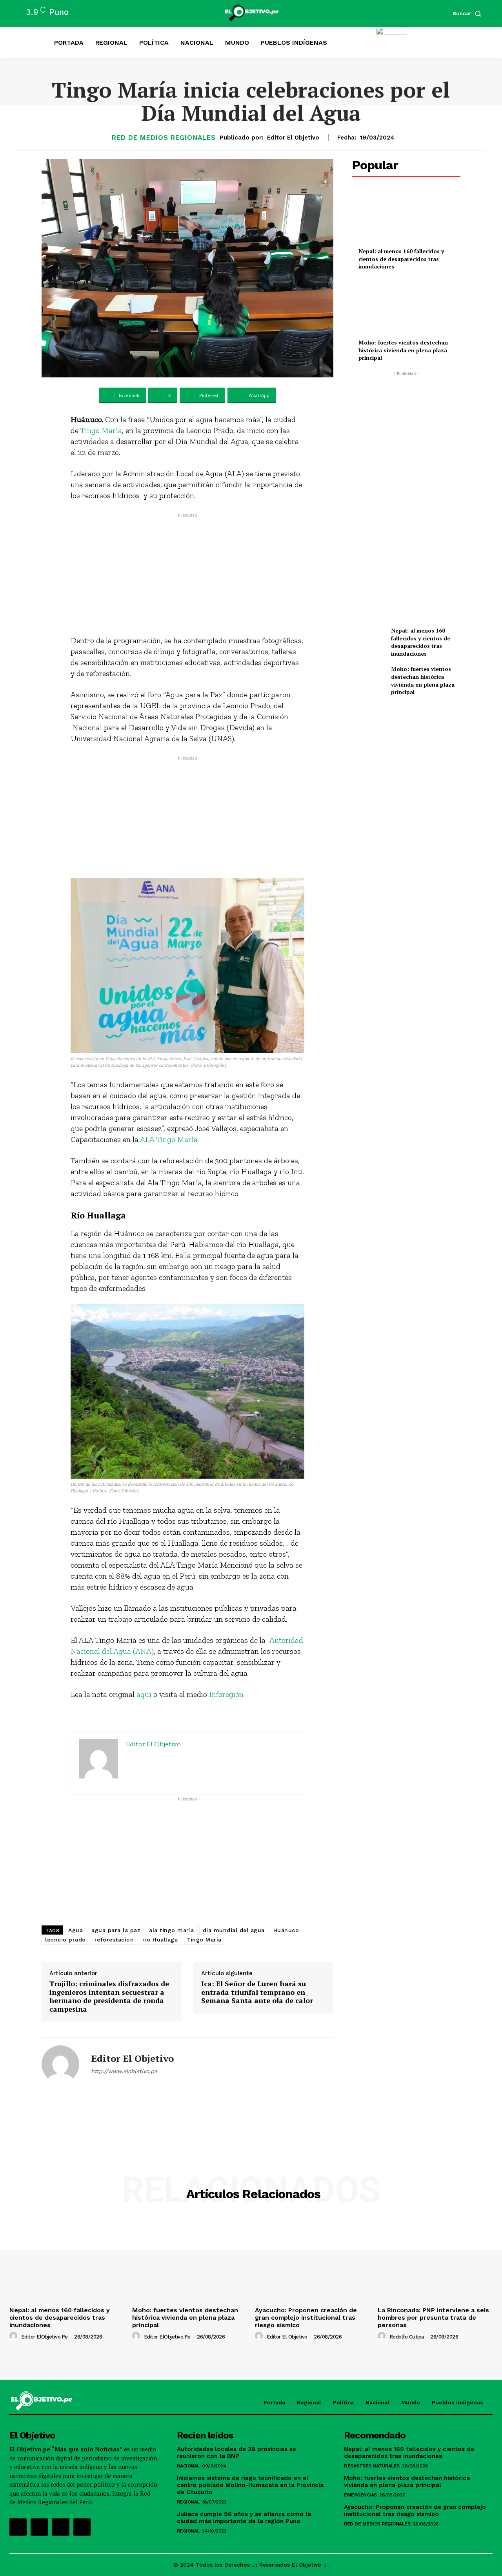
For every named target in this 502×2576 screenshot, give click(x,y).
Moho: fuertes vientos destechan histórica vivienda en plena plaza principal (403, 350)
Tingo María (101, 430)
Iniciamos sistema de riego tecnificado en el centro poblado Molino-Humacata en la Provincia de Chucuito (250, 2485)
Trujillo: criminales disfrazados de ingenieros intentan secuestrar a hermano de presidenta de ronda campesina (109, 1996)
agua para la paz (116, 1930)
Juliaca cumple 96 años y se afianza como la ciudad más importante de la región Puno (244, 2518)
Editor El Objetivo (293, 138)
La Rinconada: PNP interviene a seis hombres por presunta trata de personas (433, 2318)
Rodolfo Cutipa (407, 2337)
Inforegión (226, 1694)
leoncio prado (65, 1940)
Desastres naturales (372, 2466)
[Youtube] (82, 2527)
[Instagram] (39, 2527)
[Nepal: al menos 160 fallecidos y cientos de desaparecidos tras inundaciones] (406, 217)
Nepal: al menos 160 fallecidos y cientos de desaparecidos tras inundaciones (401, 259)
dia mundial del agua (234, 1930)
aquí (144, 1694)
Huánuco (286, 1930)
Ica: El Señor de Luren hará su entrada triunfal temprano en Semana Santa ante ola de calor (257, 1992)
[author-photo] (15, 2336)
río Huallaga (160, 1940)
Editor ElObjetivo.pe (45, 2337)
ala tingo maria (172, 1930)
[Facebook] (18, 2527)
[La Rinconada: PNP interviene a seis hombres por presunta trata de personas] (435, 2260)
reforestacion (114, 1940)
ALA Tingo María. (169, 1139)
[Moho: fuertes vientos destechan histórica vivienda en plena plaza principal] (406, 308)
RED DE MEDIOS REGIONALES (164, 138)
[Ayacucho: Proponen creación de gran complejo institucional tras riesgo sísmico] (312, 2260)
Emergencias (360, 2495)
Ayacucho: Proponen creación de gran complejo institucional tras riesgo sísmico (306, 2318)
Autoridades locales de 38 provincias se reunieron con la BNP (236, 2453)
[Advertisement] (188, 574)
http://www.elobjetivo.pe (124, 2071)
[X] (60, 2527)
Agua (75, 1930)
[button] (469, 13)
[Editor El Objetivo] (60, 2064)
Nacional (188, 2466)
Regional (188, 2502)
